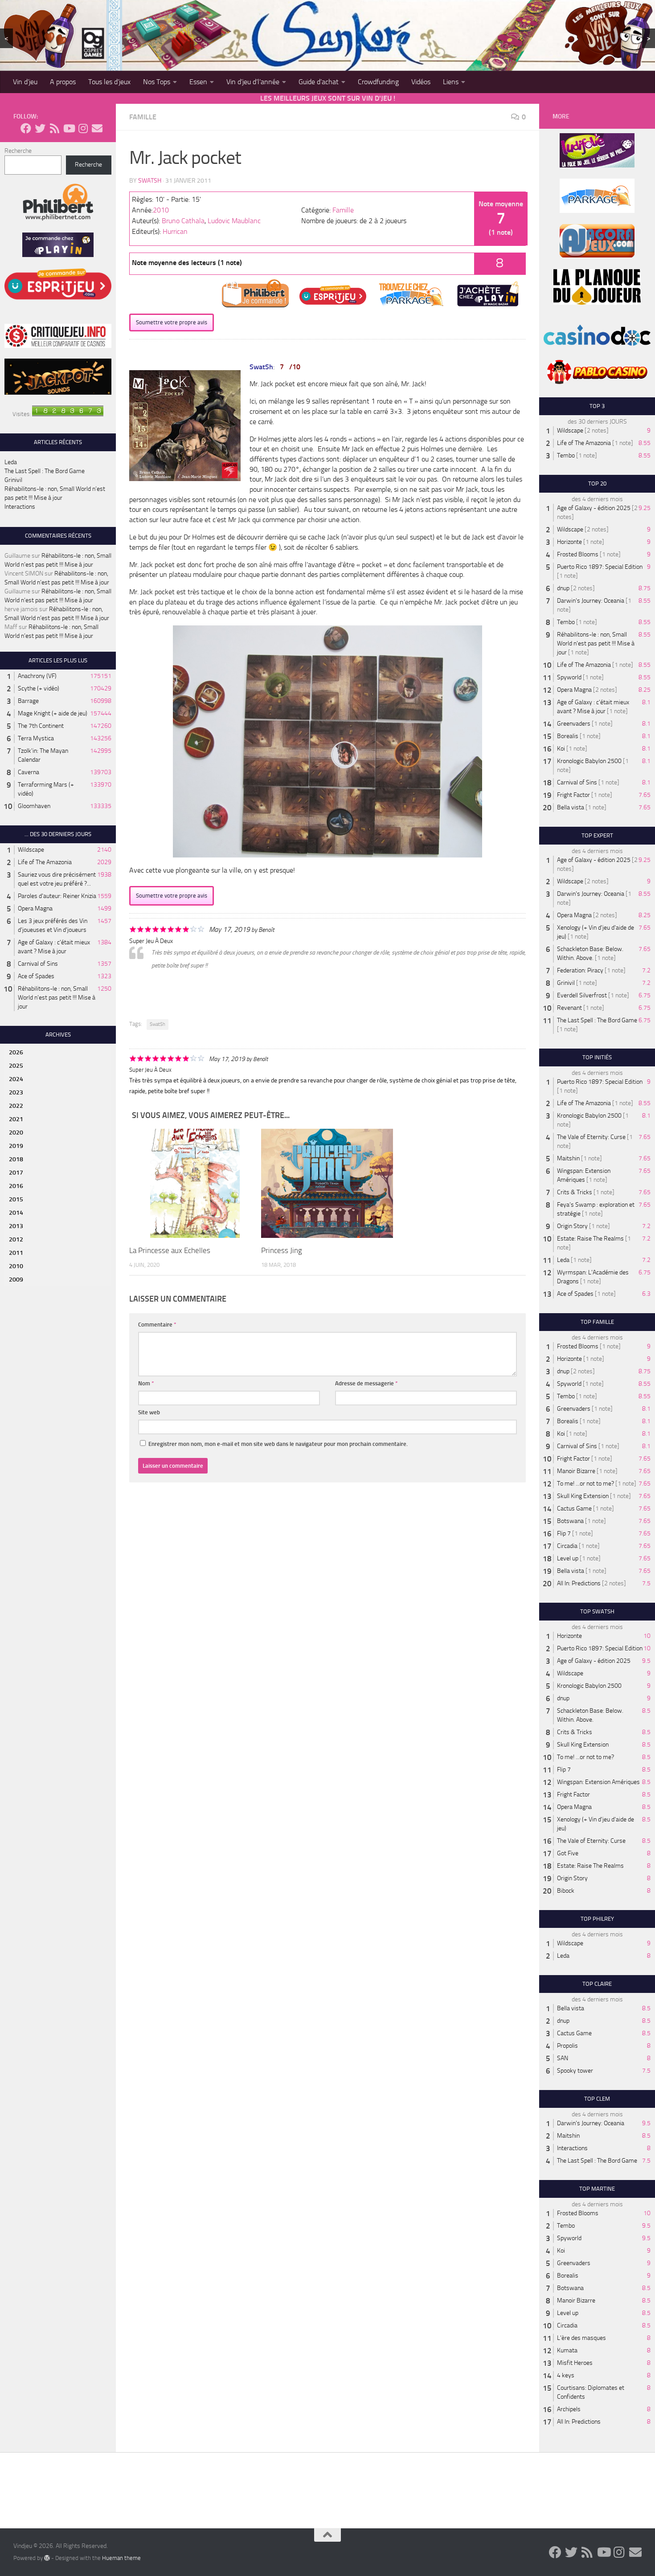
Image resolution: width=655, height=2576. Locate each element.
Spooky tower (575, 2071)
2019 (16, 1146)
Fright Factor (573, 795)
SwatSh (150, 181)
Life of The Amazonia (45, 862)
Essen (198, 82)
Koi (561, 749)
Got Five (568, 1853)
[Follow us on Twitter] (40, 128)
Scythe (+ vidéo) (39, 688)
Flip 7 (564, 1533)
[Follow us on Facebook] (26, 128)
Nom (146, 1383)
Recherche (18, 151)
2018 (16, 1159)
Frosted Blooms (578, 554)
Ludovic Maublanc (234, 221)
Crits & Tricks (575, 1192)
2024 (16, 1079)
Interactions (20, 507)
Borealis (568, 736)
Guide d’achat (319, 82)
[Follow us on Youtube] (69, 128)
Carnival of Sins (38, 964)
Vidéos (421, 82)
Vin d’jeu (25, 82)
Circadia (567, 1546)
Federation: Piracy (580, 970)
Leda (11, 462)
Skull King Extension (583, 1496)
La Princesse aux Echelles (170, 1250)
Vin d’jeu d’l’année (253, 82)
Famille (143, 117)
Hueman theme (121, 2558)
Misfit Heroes (575, 2363)
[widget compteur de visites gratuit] (68, 414)
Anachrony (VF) (37, 676)
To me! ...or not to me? (585, 1484)
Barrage (28, 701)
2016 (16, 1186)
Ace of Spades (36, 976)
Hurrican (175, 231)
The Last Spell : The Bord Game (45, 471)
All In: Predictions (579, 1583)
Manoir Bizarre (576, 1471)
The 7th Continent (41, 726)
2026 (16, 1052)
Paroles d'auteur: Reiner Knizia (57, 896)
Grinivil (13, 480)
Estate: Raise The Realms (590, 1239)
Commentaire (157, 1325)
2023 (16, 1092)
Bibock (566, 1891)
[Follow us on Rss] (54, 128)
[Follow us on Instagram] (83, 128)
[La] (195, 1183)
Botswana (570, 1521)
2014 (16, 1213)
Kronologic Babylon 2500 (589, 761)
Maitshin (568, 1158)
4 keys (566, 2375)
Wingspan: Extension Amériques (598, 1782)
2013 (16, 1226)
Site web (149, 1412)
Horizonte (569, 542)
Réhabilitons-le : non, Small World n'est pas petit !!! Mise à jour (57, 998)
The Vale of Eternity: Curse (591, 1137)
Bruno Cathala (183, 221)
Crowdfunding (378, 82)
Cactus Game (574, 1508)
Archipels (569, 2409)
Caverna (29, 772)
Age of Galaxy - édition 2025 (594, 508)
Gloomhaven (34, 806)
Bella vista (571, 807)
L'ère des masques (581, 2338)
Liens (451, 82)
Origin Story (572, 1226)
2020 (16, 1133)
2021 (16, 1119)
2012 (16, 1239)
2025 (16, 1066)
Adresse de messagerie (366, 1383)
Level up (568, 1558)
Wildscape (31, 850)
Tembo (566, 455)
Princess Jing (282, 1250)
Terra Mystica (36, 738)
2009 (16, 1280)
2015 (16, 1199)
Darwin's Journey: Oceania (591, 601)
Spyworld (569, 677)
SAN (563, 2058)
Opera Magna (35, 908)
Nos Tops (157, 82)
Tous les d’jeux (109, 82)
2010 (161, 210)
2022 (16, 1106)
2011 (16, 1253)
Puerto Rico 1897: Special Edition (600, 567)
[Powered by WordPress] (47, 2558)
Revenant (569, 1008)
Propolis (567, 2046)
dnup (563, 588)
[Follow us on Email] (97, 128)
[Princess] (327, 1183)
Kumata (567, 2350)
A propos (63, 82)
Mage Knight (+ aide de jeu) (53, 713)
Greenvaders (574, 724)
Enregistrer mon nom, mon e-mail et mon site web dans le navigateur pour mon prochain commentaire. (278, 1444)
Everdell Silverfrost (582, 995)
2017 (16, 1173)
